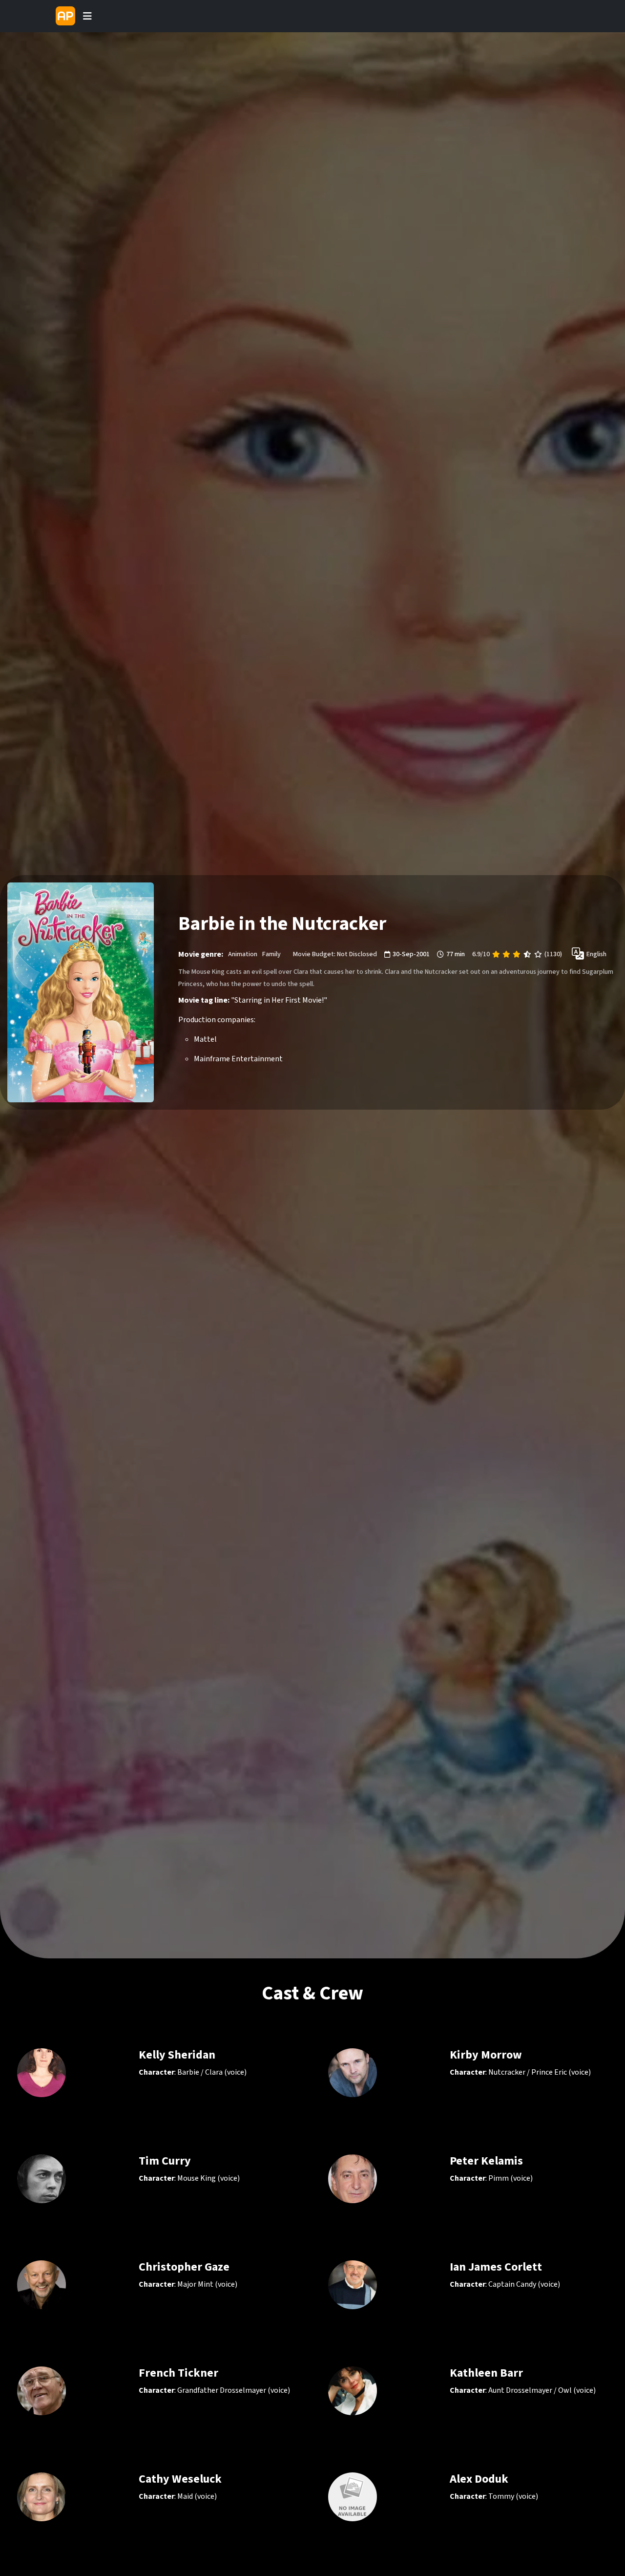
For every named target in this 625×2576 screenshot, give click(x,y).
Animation (243, 954)
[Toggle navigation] (87, 16)
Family (271, 954)
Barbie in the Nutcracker (282, 924)
